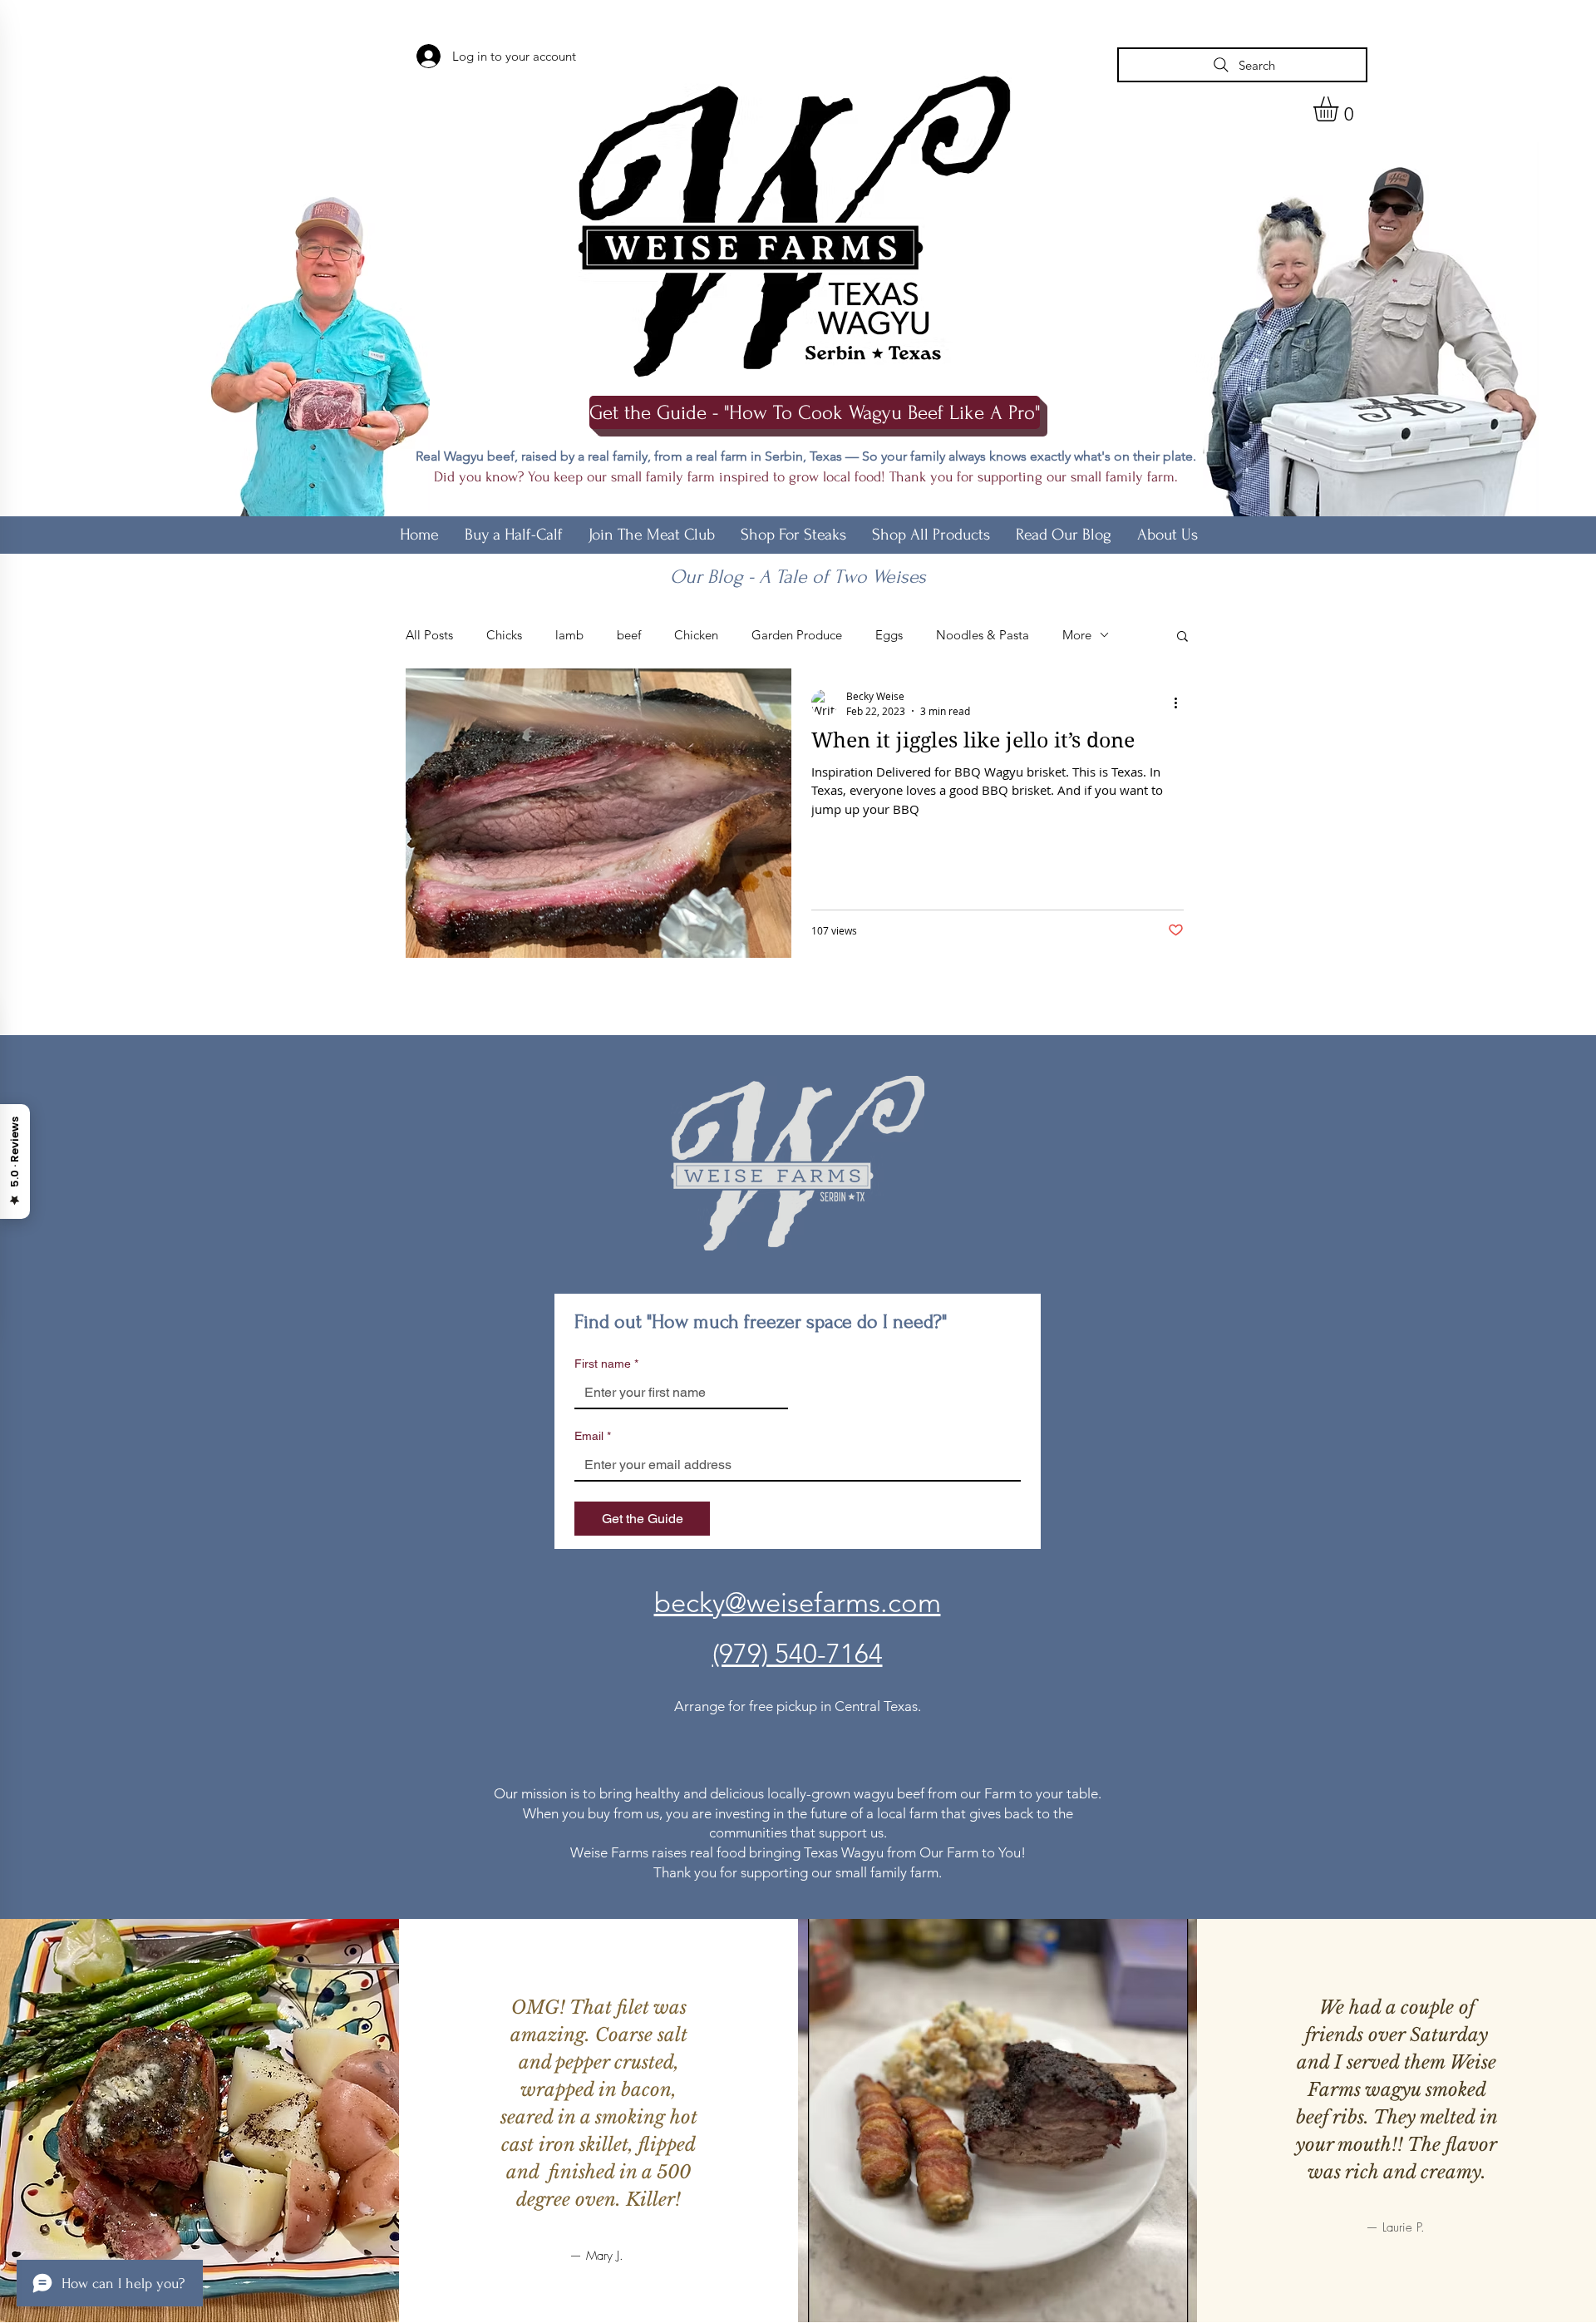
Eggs (889, 635)
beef (629, 635)
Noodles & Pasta (983, 635)
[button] (1340, 109)
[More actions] (1181, 703)
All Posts (429, 635)
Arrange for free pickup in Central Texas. (798, 1706)
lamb (569, 635)
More (1077, 635)
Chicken (696, 635)
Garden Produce (797, 635)
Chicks (504, 635)
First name (606, 1364)
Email (593, 1436)
